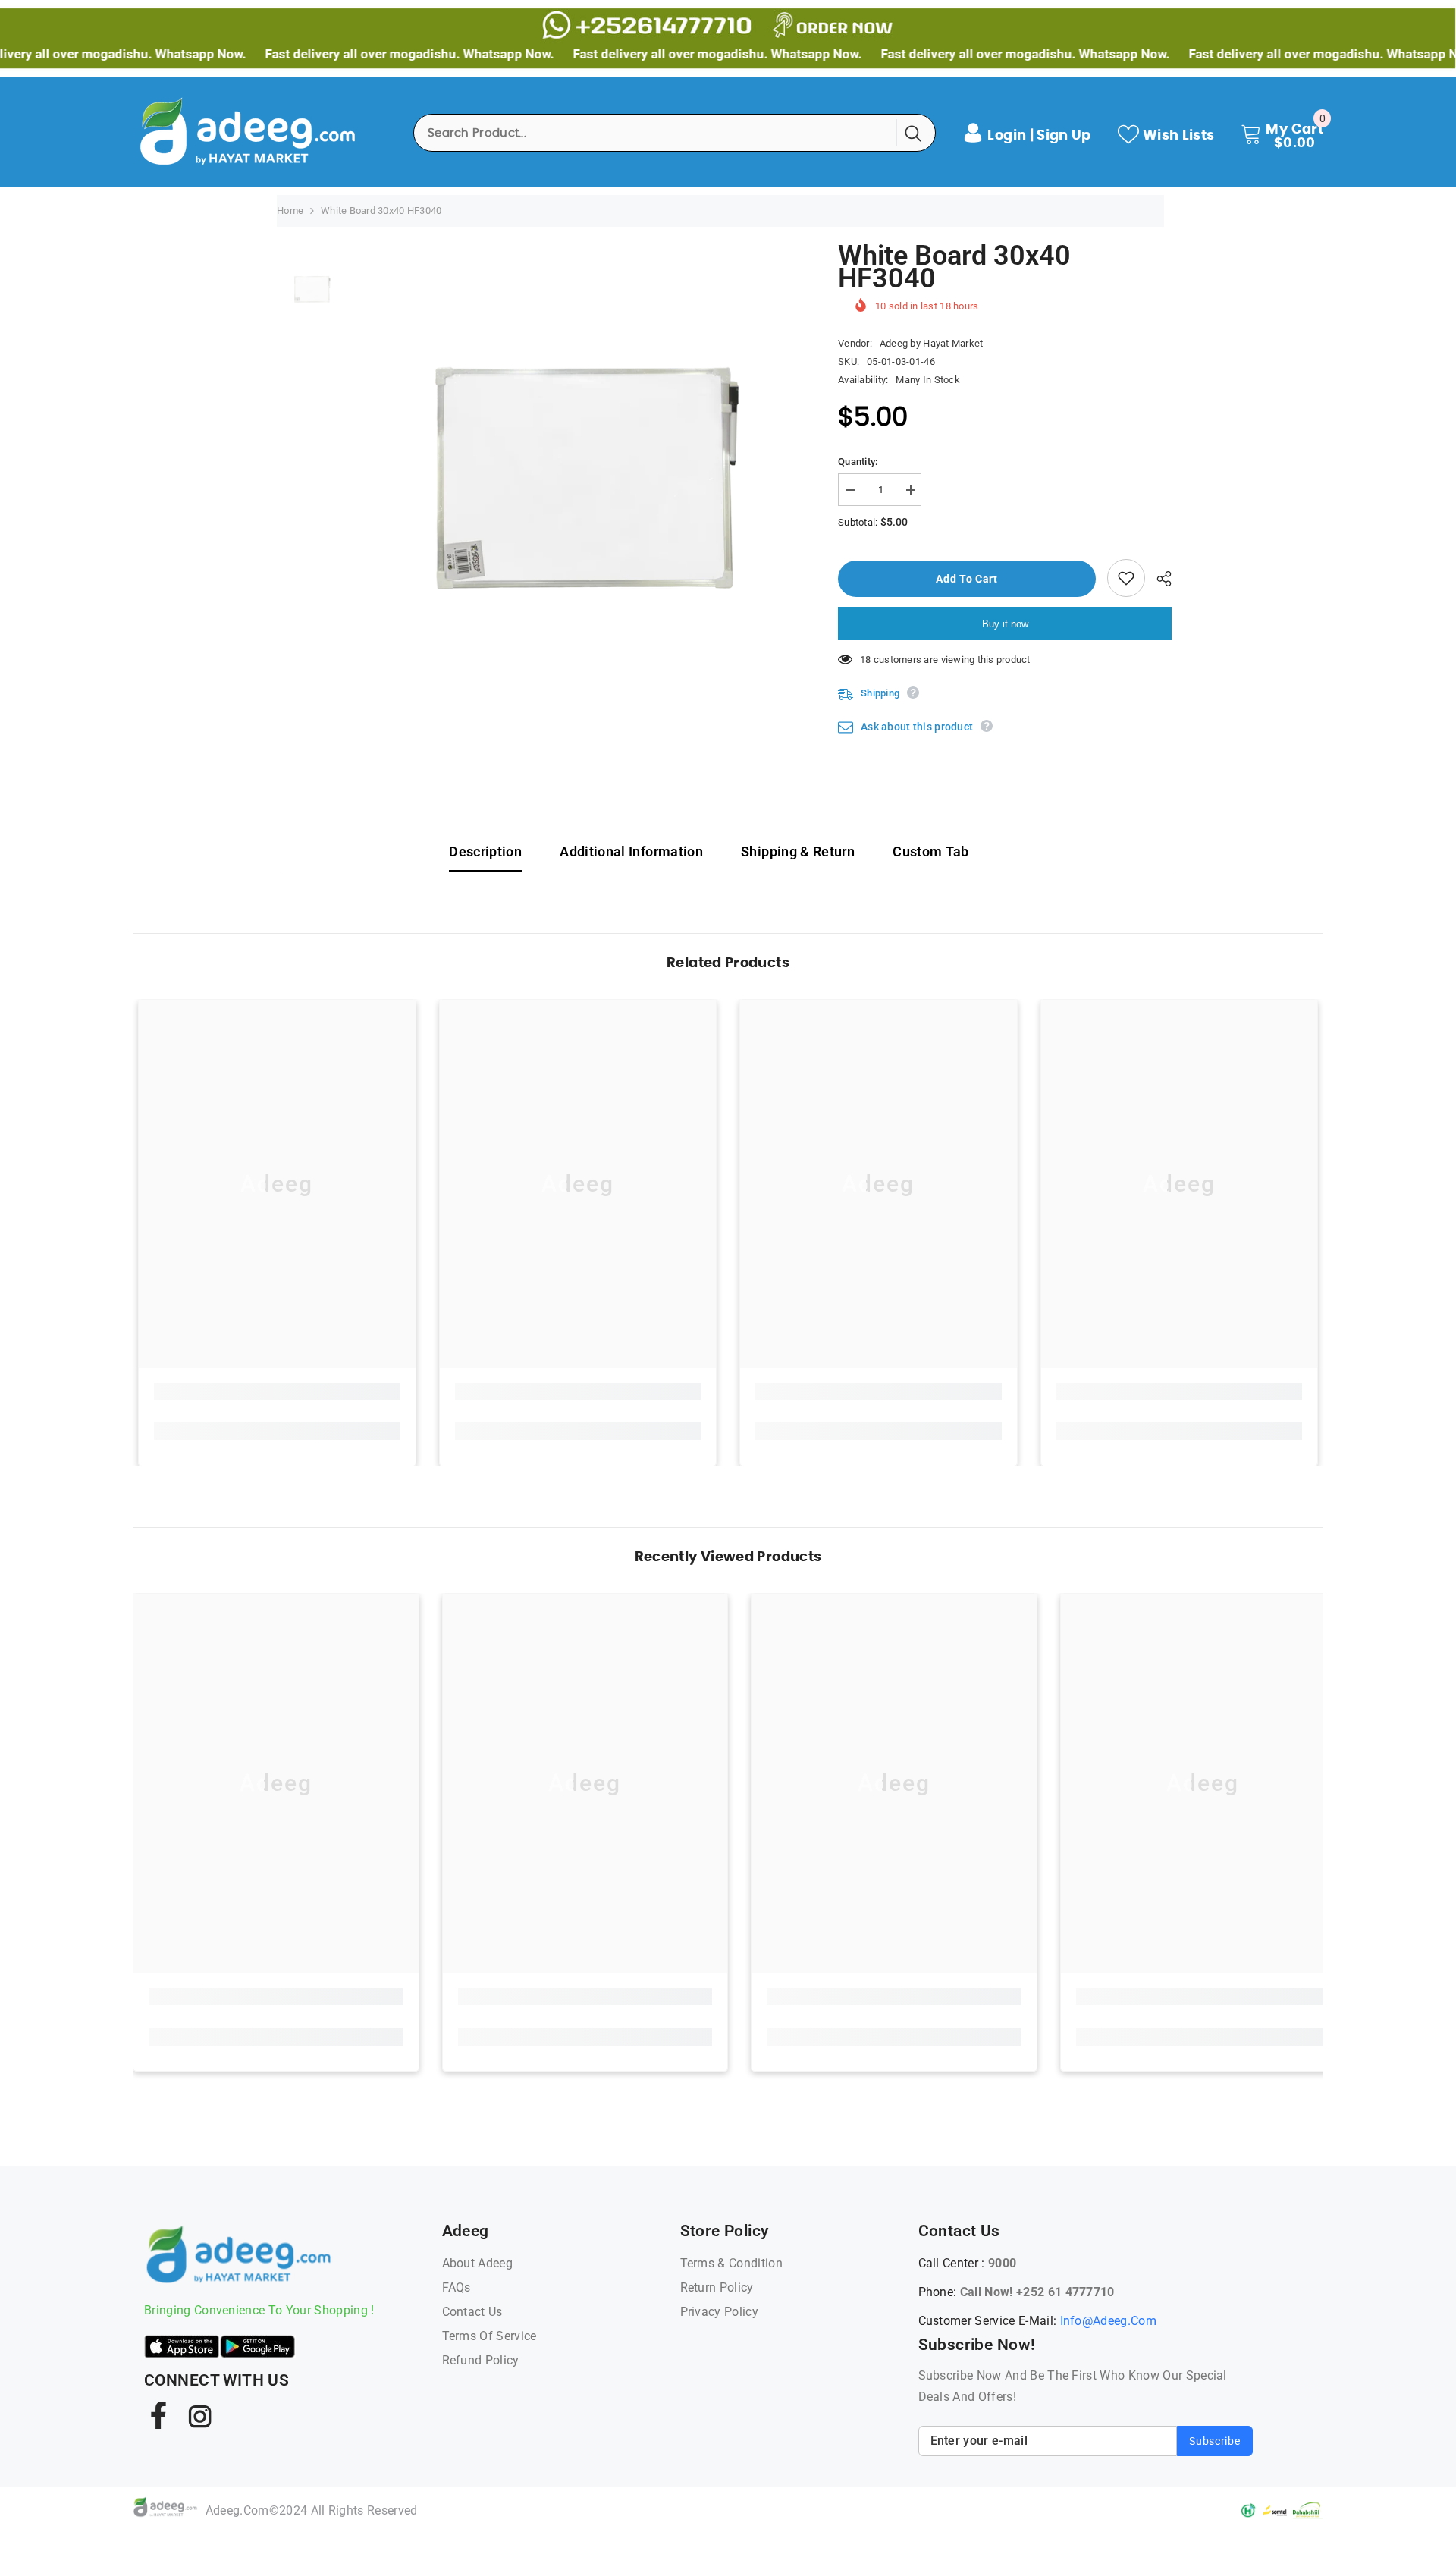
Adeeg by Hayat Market (931, 343)
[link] (277, 1391)
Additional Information (631, 851)
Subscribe (1214, 2441)
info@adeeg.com (1108, 2321)
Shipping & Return (798, 851)
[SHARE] (1158, 579)
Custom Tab (931, 851)
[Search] (675, 133)
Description (485, 851)
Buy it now (1005, 624)
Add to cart (965, 579)
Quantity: (858, 462)
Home (290, 210)
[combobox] (656, 133)
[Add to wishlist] (1126, 578)
